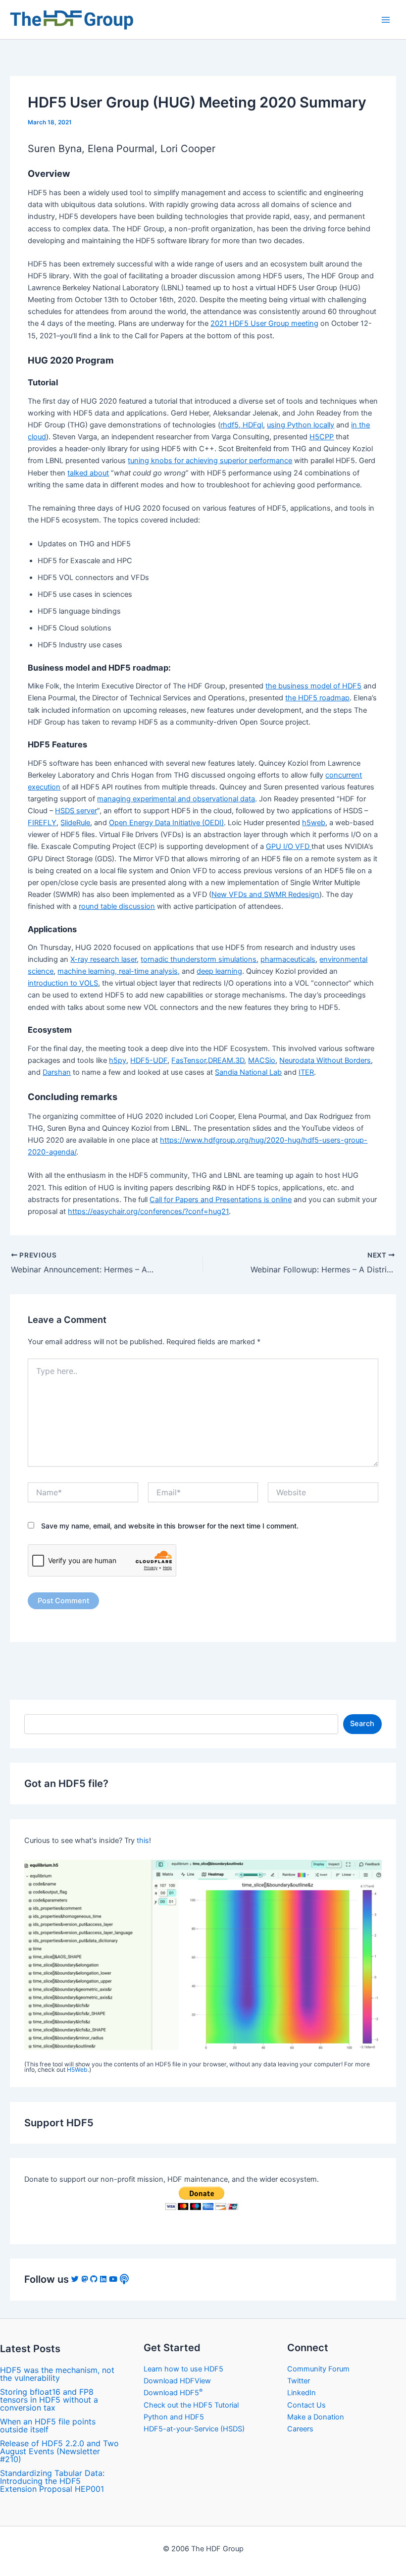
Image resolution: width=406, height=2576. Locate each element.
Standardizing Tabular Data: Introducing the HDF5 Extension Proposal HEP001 (52, 2481)
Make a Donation (316, 2417)
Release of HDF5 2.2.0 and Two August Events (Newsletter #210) (59, 2451)
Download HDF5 (173, 2393)
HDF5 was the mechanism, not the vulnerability (57, 2374)
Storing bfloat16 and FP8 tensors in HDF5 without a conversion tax (49, 2400)
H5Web (77, 2070)
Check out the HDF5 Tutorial (191, 2405)
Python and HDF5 (174, 2417)
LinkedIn (302, 2393)
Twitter (299, 2381)
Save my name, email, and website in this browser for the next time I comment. (170, 1526)
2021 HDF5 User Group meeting (264, 323)
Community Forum (318, 2369)
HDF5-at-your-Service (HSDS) (194, 2429)
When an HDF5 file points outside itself (48, 2425)
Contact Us (306, 2405)
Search (362, 1724)
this (143, 1840)
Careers (300, 2429)
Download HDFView (177, 2381)
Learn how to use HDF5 (183, 2369)
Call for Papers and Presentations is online (221, 1200)
